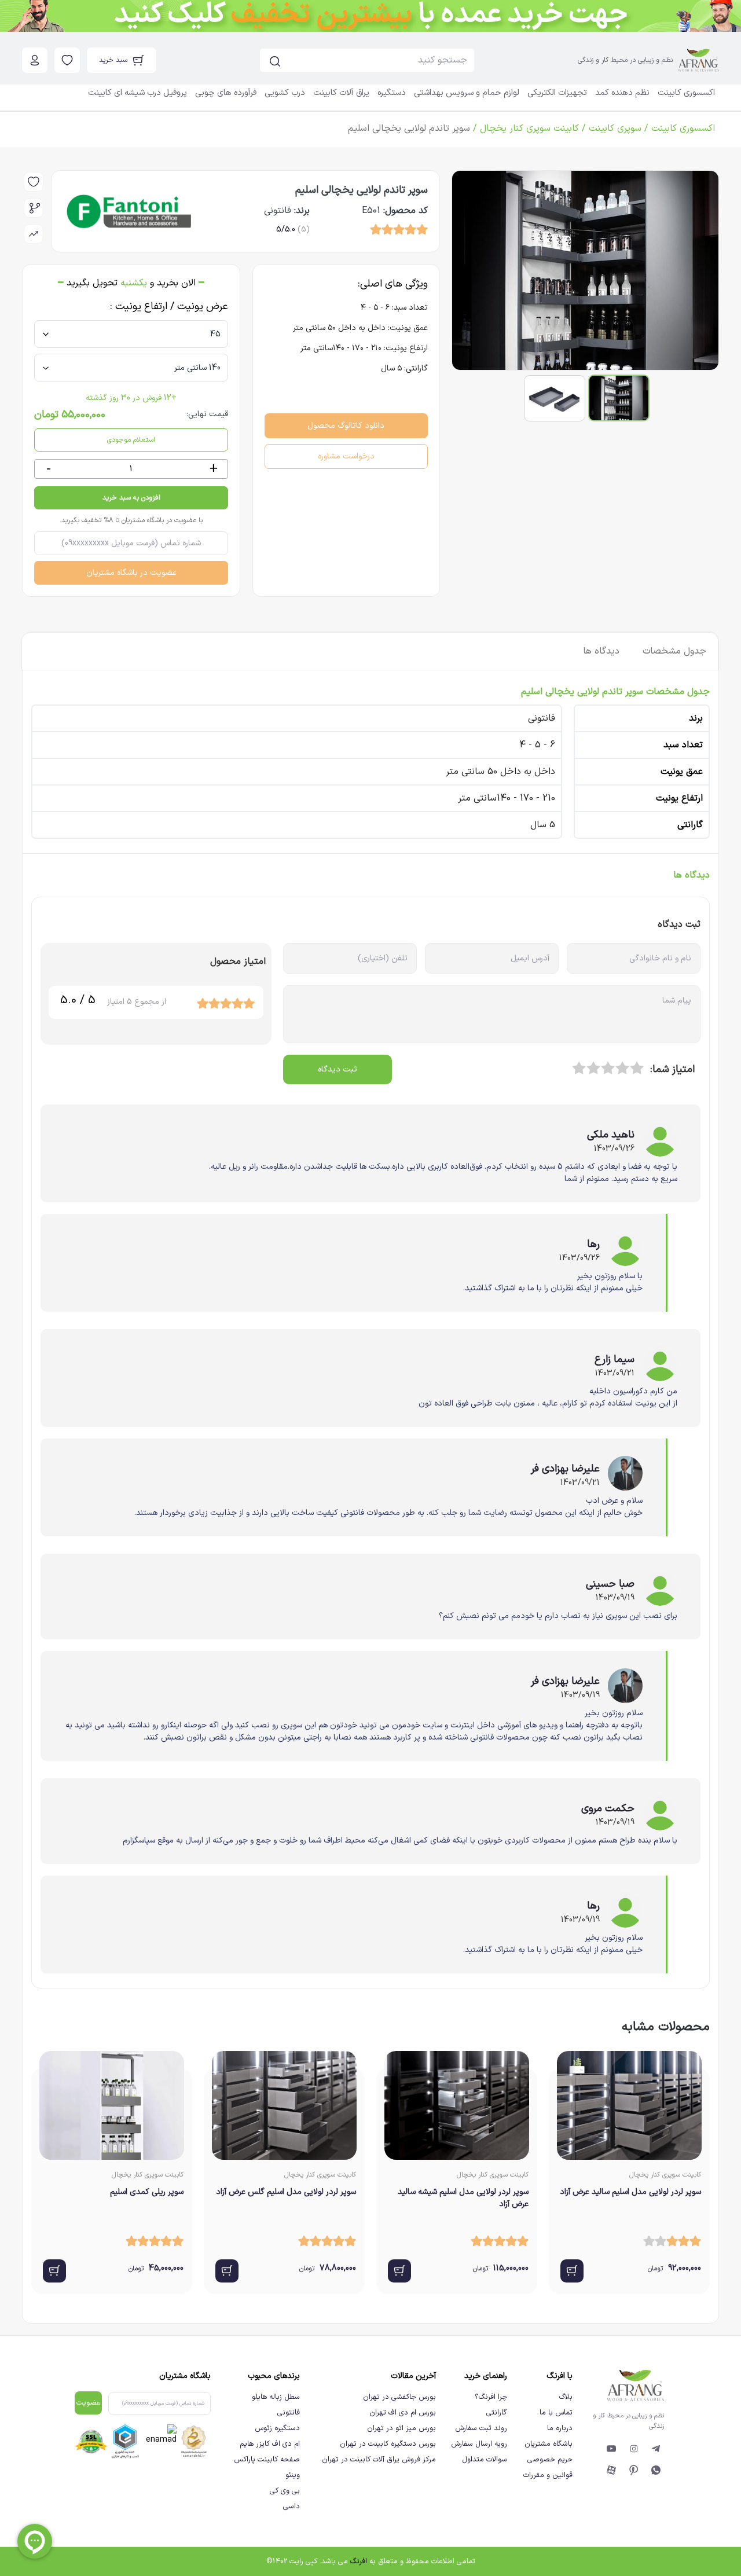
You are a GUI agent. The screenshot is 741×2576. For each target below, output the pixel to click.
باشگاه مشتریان (549, 2444)
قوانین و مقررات (548, 2475)
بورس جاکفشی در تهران (399, 2397)
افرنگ (359, 2561)
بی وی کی (285, 2491)
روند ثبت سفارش (481, 2428)
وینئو (292, 2475)
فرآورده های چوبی (226, 93)
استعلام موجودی (131, 440)
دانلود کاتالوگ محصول (346, 426)
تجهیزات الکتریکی (557, 93)
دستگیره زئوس (277, 2428)
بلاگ (566, 2397)
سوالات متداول (485, 2459)
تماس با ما (556, 2412)
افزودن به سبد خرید (131, 498)
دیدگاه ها (601, 651)
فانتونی (288, 2412)
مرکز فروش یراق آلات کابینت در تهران (379, 2459)
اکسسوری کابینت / (678, 129)
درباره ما (560, 2428)
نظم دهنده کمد (622, 93)
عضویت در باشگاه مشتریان (131, 573)
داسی (291, 2506)
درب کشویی (285, 93)
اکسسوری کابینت (686, 93)
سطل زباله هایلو (276, 2397)
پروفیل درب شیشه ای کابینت (137, 93)
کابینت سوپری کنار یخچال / (524, 129)
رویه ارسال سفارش (479, 2444)
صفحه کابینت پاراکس (267, 2459)
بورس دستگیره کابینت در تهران (388, 2444)
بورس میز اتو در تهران (401, 2428)
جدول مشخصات (674, 651)
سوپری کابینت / (610, 129)
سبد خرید (113, 60)
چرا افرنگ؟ (491, 2397)
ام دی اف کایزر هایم (269, 2444)
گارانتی (497, 2412)
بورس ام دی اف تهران (403, 2412)
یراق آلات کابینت (341, 93)
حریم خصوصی (550, 2459)
